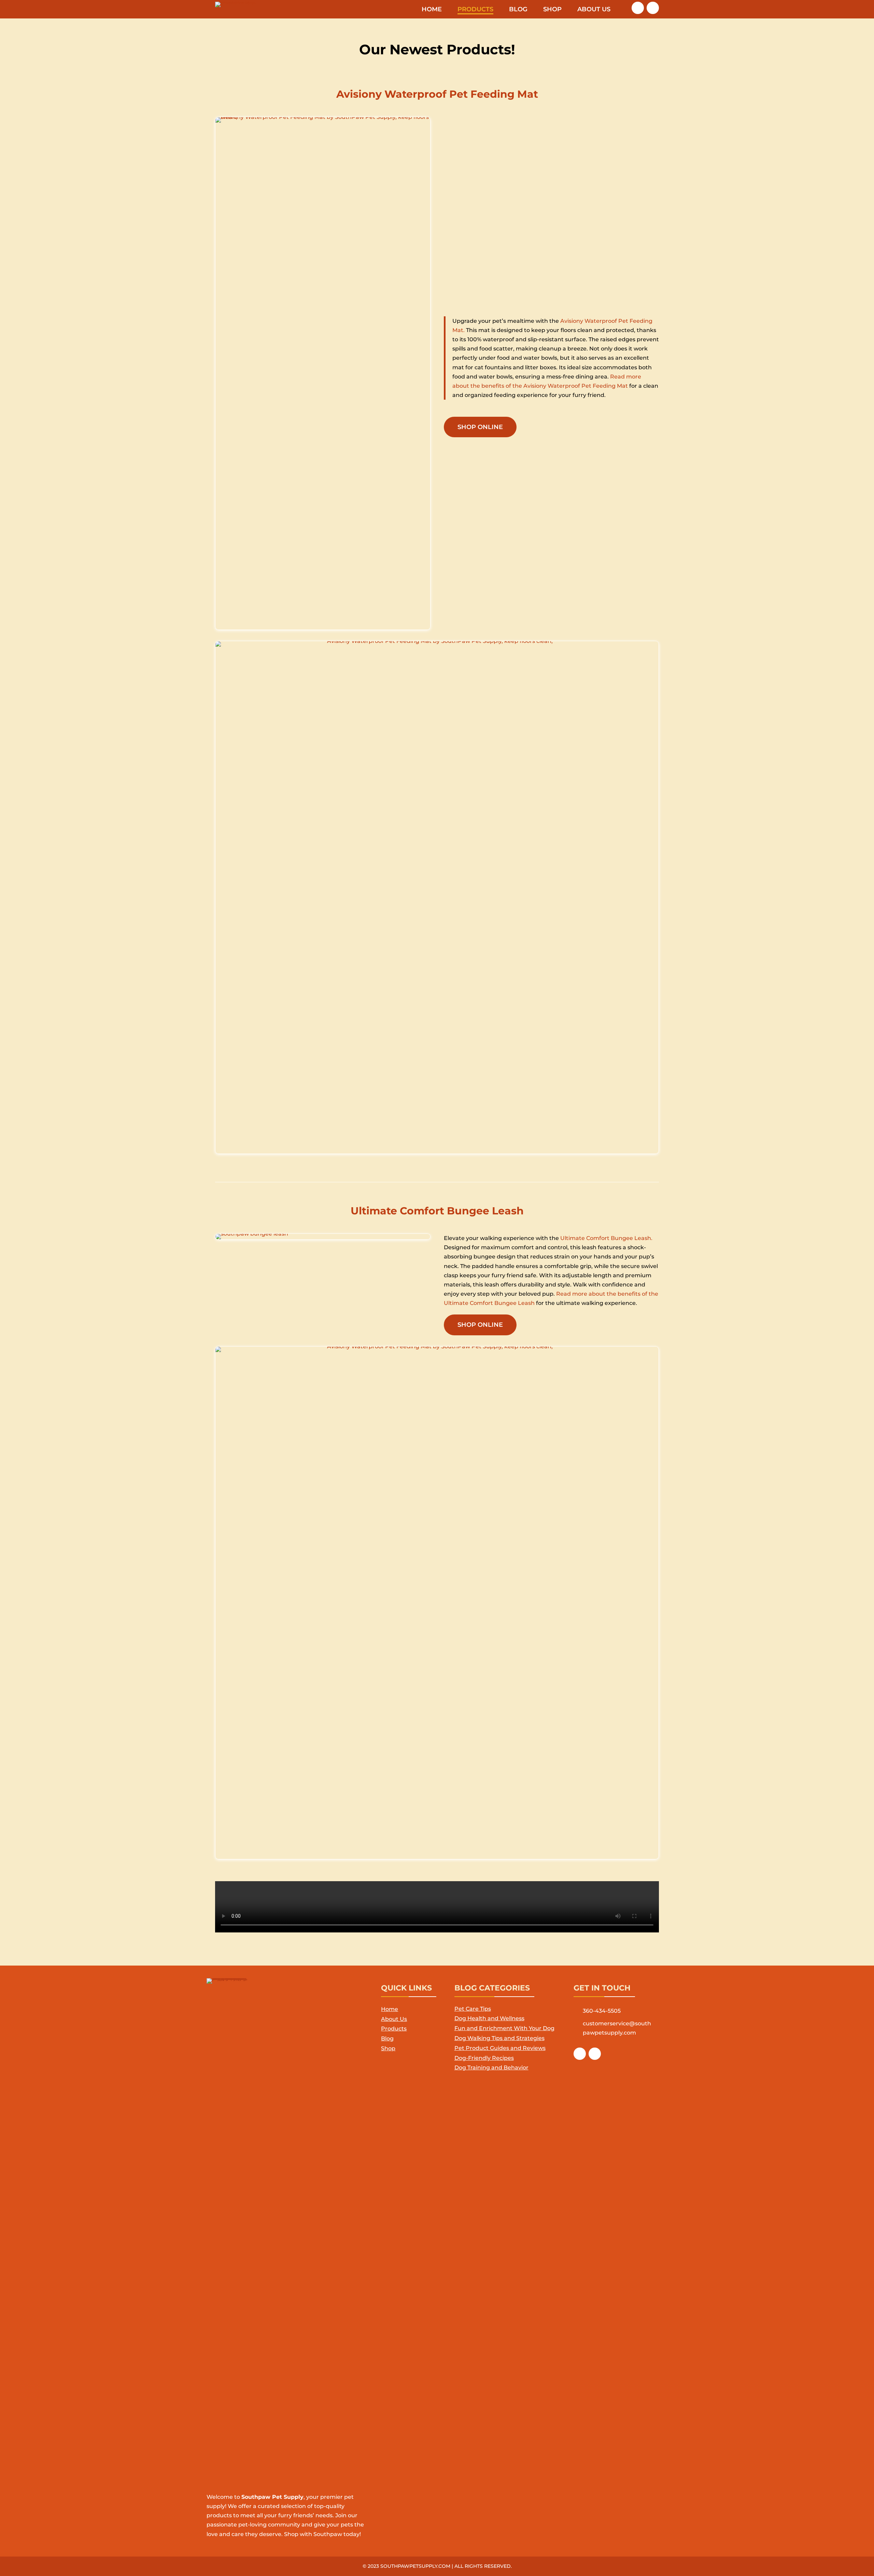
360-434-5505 (602, 2011)
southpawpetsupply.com (415, 2566)
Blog (518, 10)
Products (475, 10)
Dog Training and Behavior (491, 2068)
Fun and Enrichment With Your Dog (504, 2028)
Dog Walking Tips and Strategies (499, 2038)
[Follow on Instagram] (653, 8)
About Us (594, 10)
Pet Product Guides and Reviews (500, 2048)
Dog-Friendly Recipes (484, 2058)
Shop (552, 10)
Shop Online (480, 427)
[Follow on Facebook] (638, 8)
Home (432, 10)
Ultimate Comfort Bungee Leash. (606, 1238)
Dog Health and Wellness (489, 2018)
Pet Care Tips (473, 2009)
